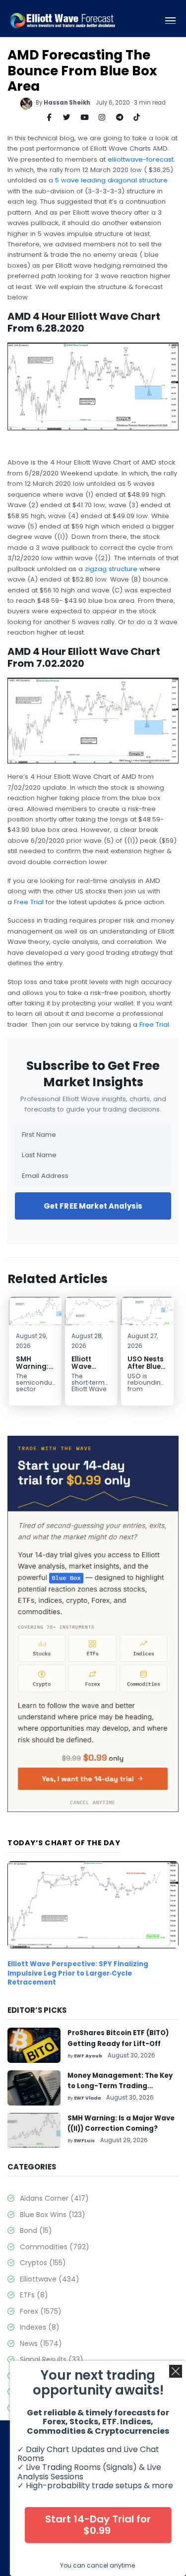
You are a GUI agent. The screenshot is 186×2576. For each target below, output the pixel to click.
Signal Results (52, 2359)
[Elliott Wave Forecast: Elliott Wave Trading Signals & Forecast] (63, 21)
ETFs (34, 2295)
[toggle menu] (170, 21)
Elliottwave (50, 2279)
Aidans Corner (54, 2198)
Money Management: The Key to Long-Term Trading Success (120, 2086)
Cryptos (43, 2263)
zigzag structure (111, 569)
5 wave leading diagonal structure (111, 180)
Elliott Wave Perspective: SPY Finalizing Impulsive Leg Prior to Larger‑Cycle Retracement (78, 1973)
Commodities (55, 2247)
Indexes (40, 2327)
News (41, 2343)
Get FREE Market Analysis (93, 1206)
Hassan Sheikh (67, 103)
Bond (36, 2230)
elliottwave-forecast (141, 159)
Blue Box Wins (53, 2215)
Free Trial (29, 902)
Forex (41, 2311)
